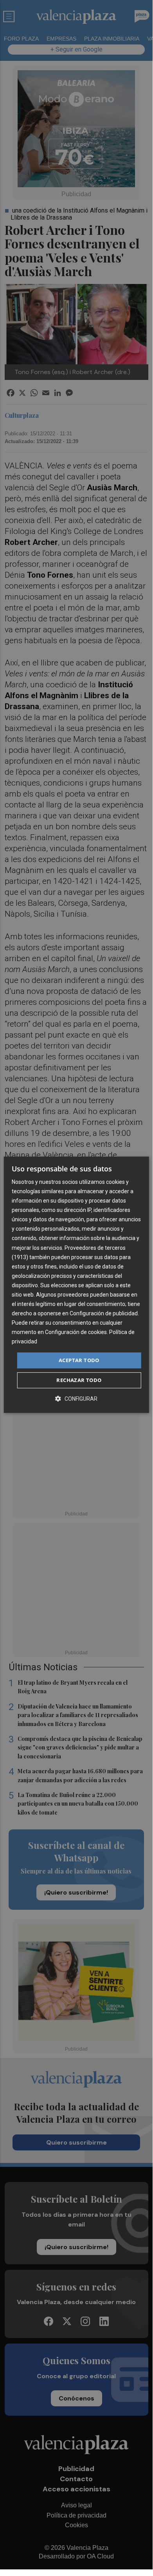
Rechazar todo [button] (79, 1380)
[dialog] (76, 1285)
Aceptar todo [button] (79, 1360)
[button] (76, 1399)
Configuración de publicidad (104, 1313)
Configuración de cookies (76, 1332)
